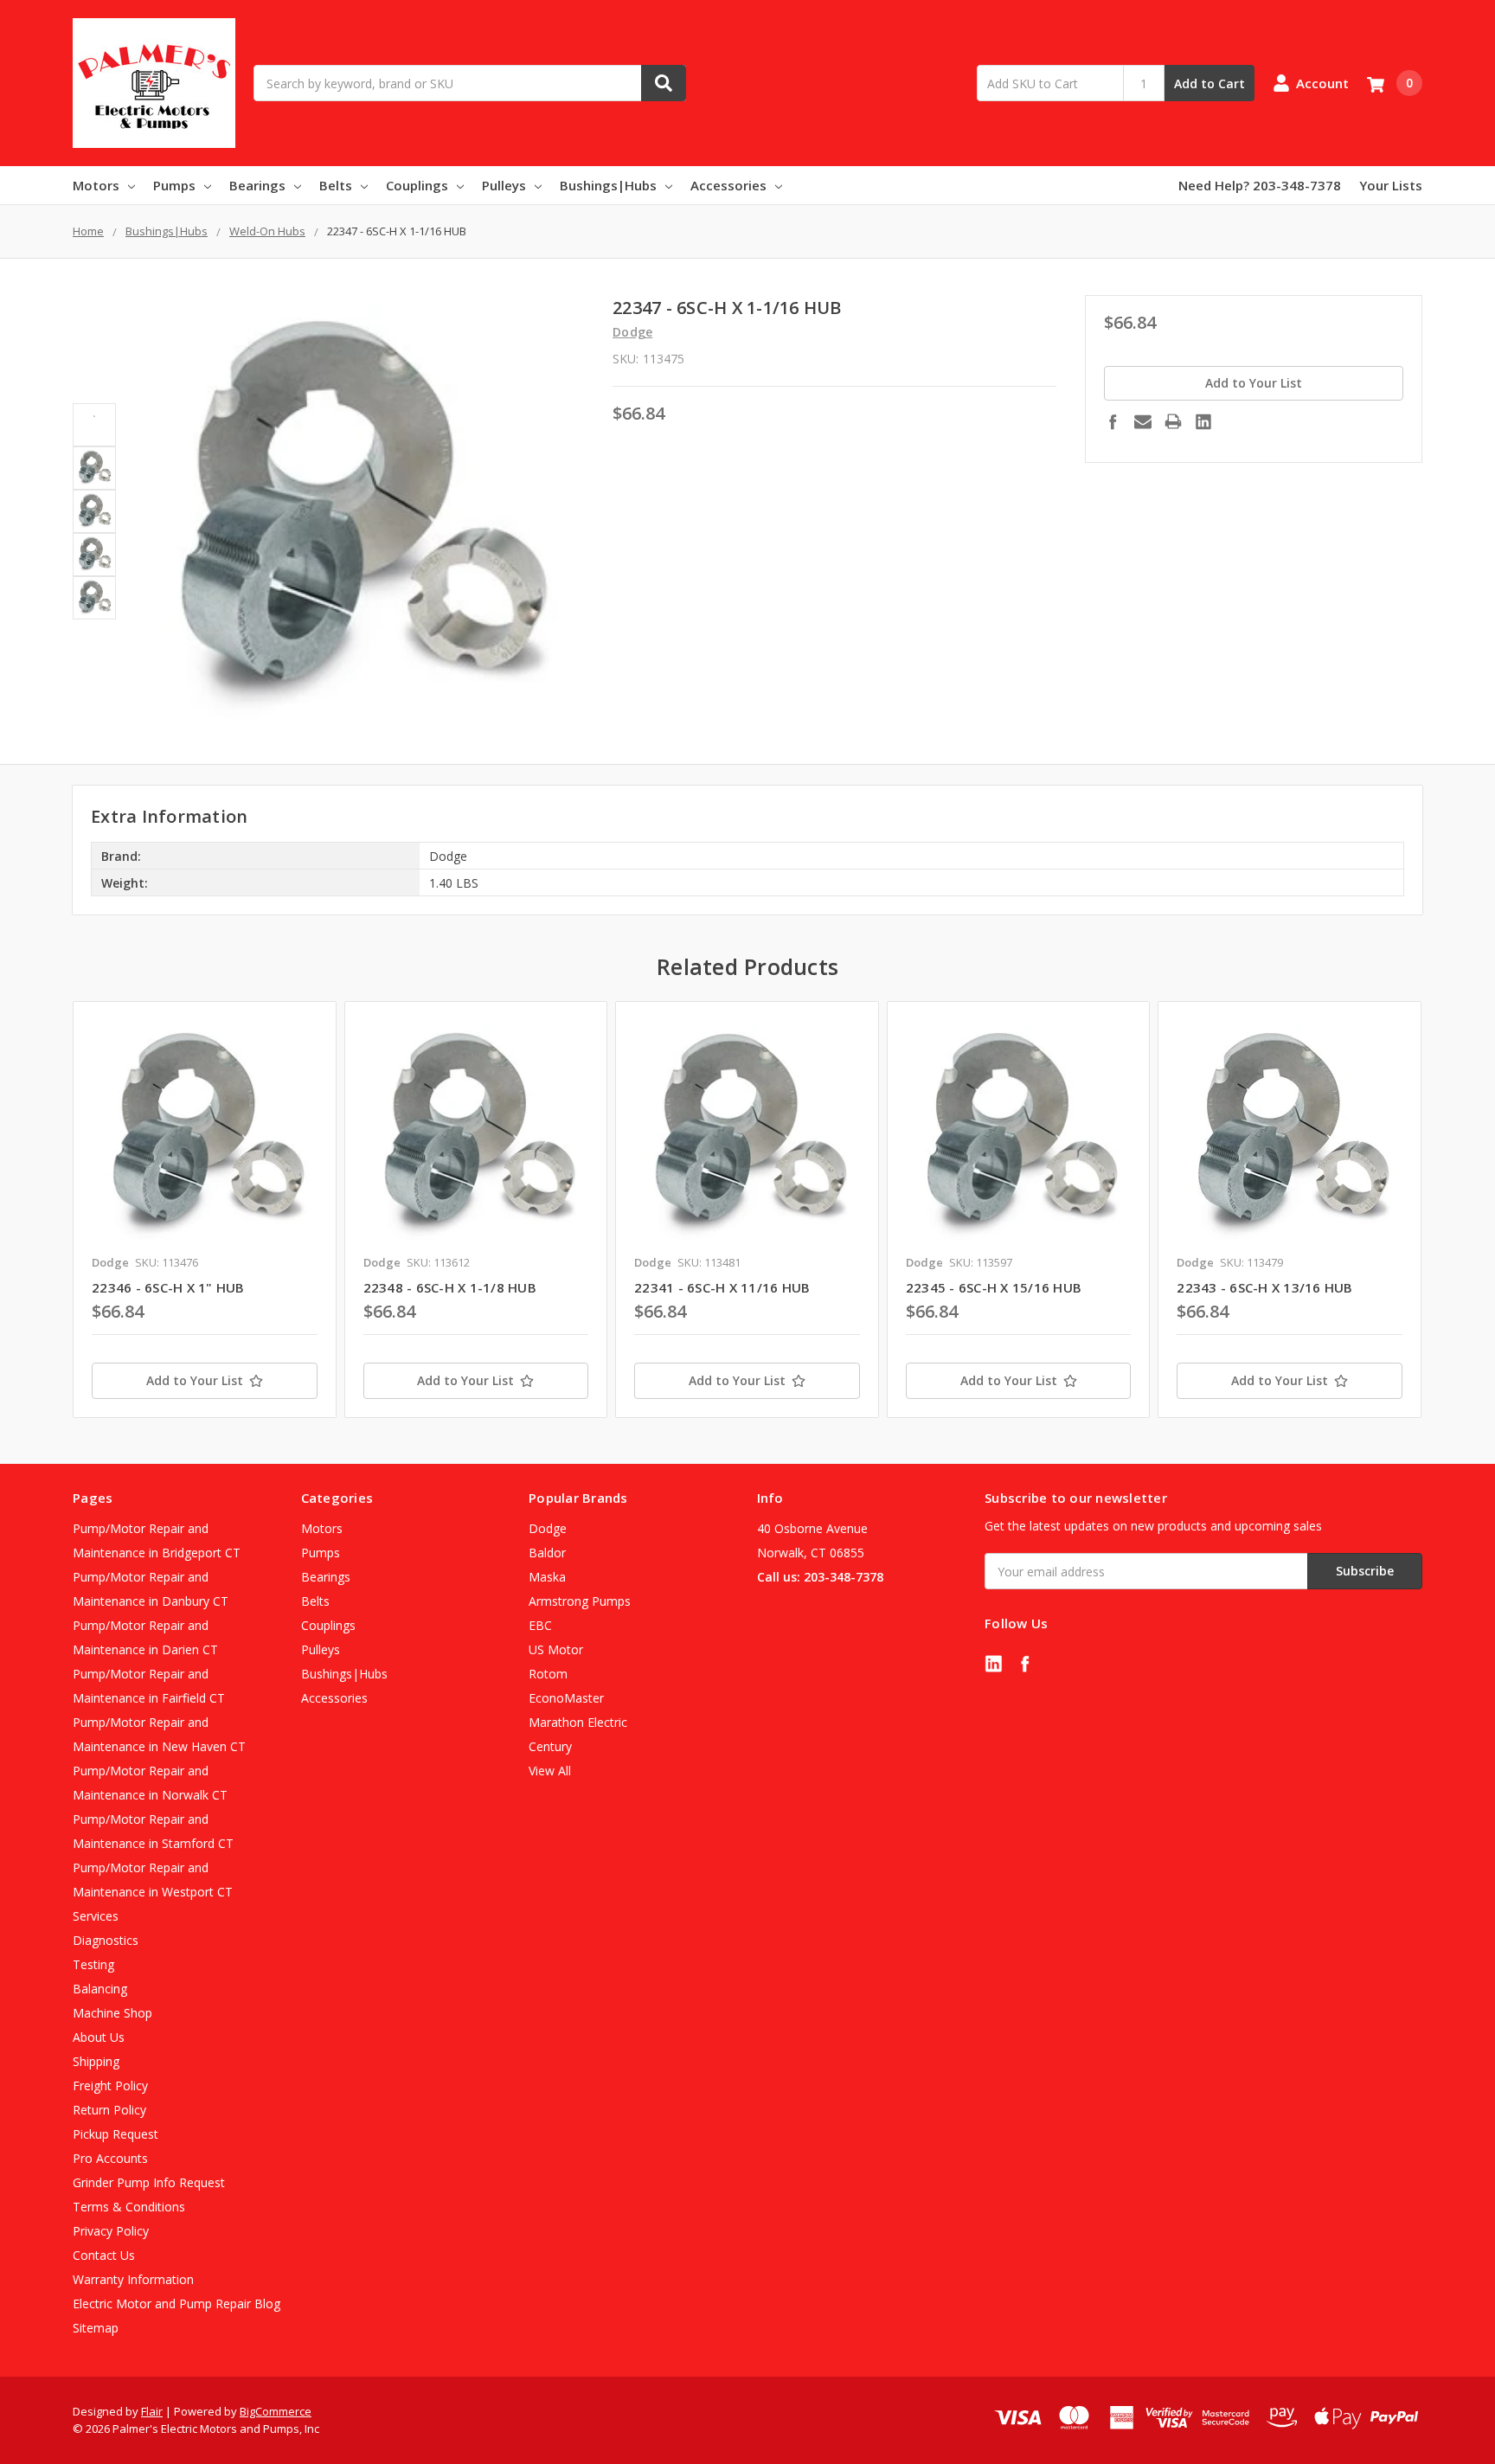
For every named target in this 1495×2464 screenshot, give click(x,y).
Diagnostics (106, 1940)
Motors (96, 185)
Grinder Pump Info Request (149, 2182)
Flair (152, 2411)
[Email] (1143, 421)
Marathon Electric (578, 1722)
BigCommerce (276, 2411)
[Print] (1173, 421)
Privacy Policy (111, 2231)
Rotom (548, 1674)
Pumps (174, 185)
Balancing (100, 1989)
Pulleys (504, 185)
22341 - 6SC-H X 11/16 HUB (722, 1287)
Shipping (96, 2061)
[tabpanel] (204, 1210)
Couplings (417, 185)
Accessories (728, 185)
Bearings (257, 185)
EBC (540, 1625)
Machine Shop (112, 2013)
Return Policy (109, 2110)
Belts (336, 185)
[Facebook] (1113, 421)
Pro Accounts (110, 2158)
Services (96, 1916)
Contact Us (104, 2255)
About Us (99, 2037)
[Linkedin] (1203, 421)
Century (550, 1746)
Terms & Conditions (129, 2207)
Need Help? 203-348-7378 (1260, 185)
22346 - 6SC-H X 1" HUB (168, 1287)
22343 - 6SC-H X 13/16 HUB (1264, 1287)
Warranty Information (133, 2279)
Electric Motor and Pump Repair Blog (176, 2304)
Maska (547, 1577)
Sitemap (96, 2328)
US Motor (556, 1649)
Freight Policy (110, 2085)
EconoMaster (566, 1698)
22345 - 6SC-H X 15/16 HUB (994, 1287)
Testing (93, 1964)
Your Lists (1391, 185)
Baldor (547, 1553)
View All (550, 1771)
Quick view (205, 1132)
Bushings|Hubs (608, 185)
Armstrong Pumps (580, 1601)
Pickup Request (115, 2134)
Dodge (548, 1528)
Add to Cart (1209, 83)
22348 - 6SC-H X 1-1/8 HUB (450, 1287)
